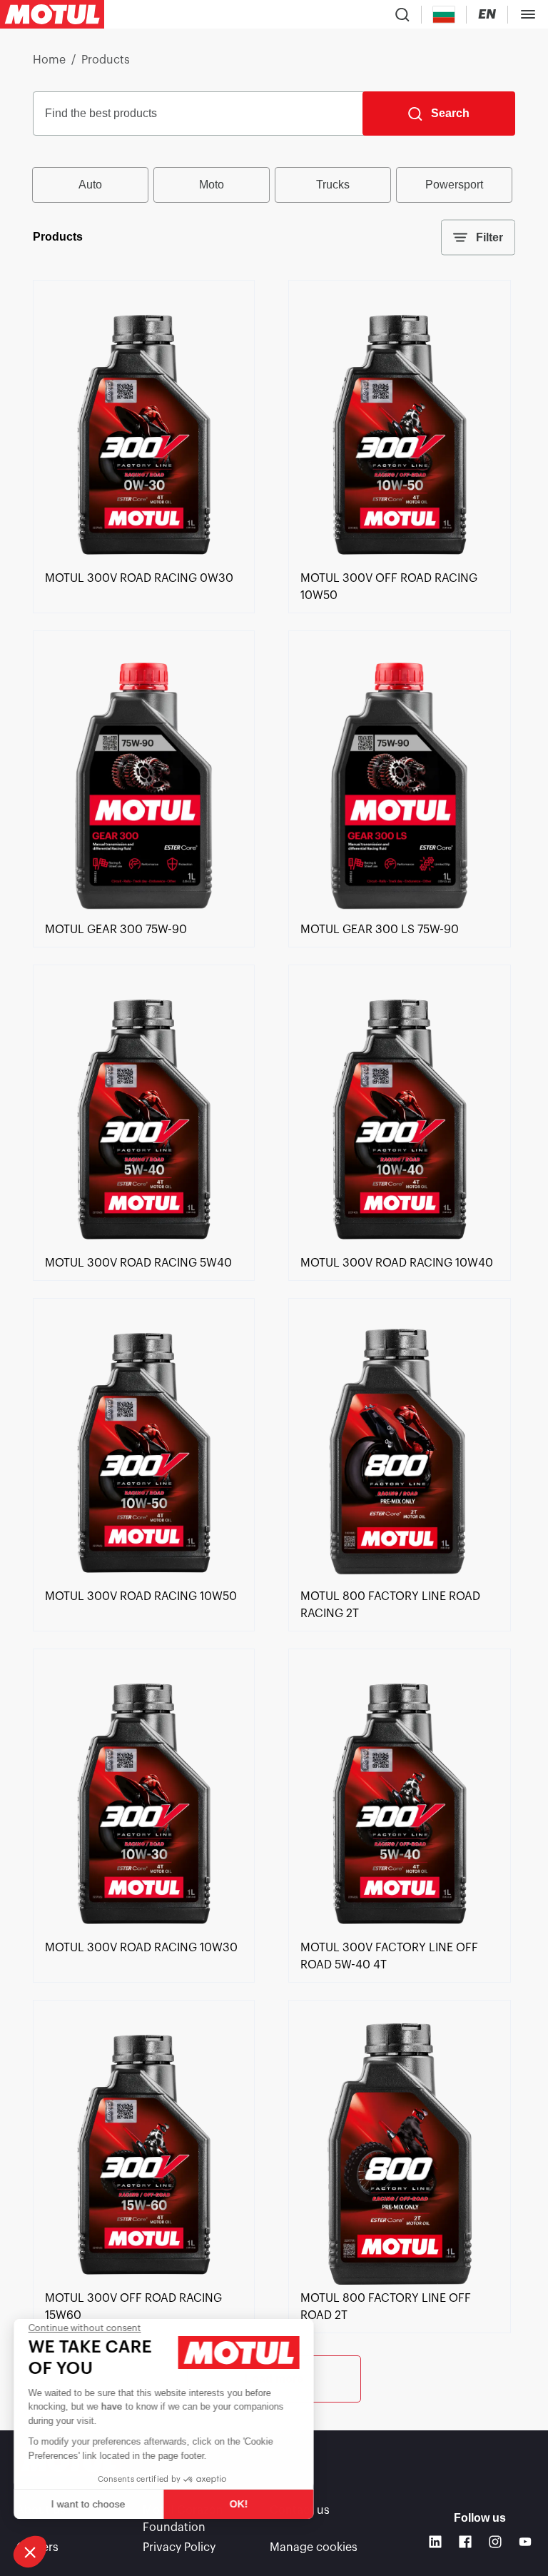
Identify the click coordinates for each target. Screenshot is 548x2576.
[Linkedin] (435, 2542)
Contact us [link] (300, 2510)
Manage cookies (314, 2547)
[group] (274, 185)
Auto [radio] (90, 185)
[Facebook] (465, 2542)
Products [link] (106, 60)
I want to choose (89, 2504)
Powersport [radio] (454, 185)
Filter (489, 237)
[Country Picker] (444, 15)
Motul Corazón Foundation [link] (183, 2519)
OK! (239, 2504)
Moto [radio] (212, 185)
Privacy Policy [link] (179, 2547)
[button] (30, 2552)
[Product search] (402, 14)
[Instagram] (495, 2542)
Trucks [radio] (333, 185)
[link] (144, 561)
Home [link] (49, 60)
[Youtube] (525, 2542)
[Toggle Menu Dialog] (528, 14)
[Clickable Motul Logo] (52, 14)
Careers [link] (37, 2547)
